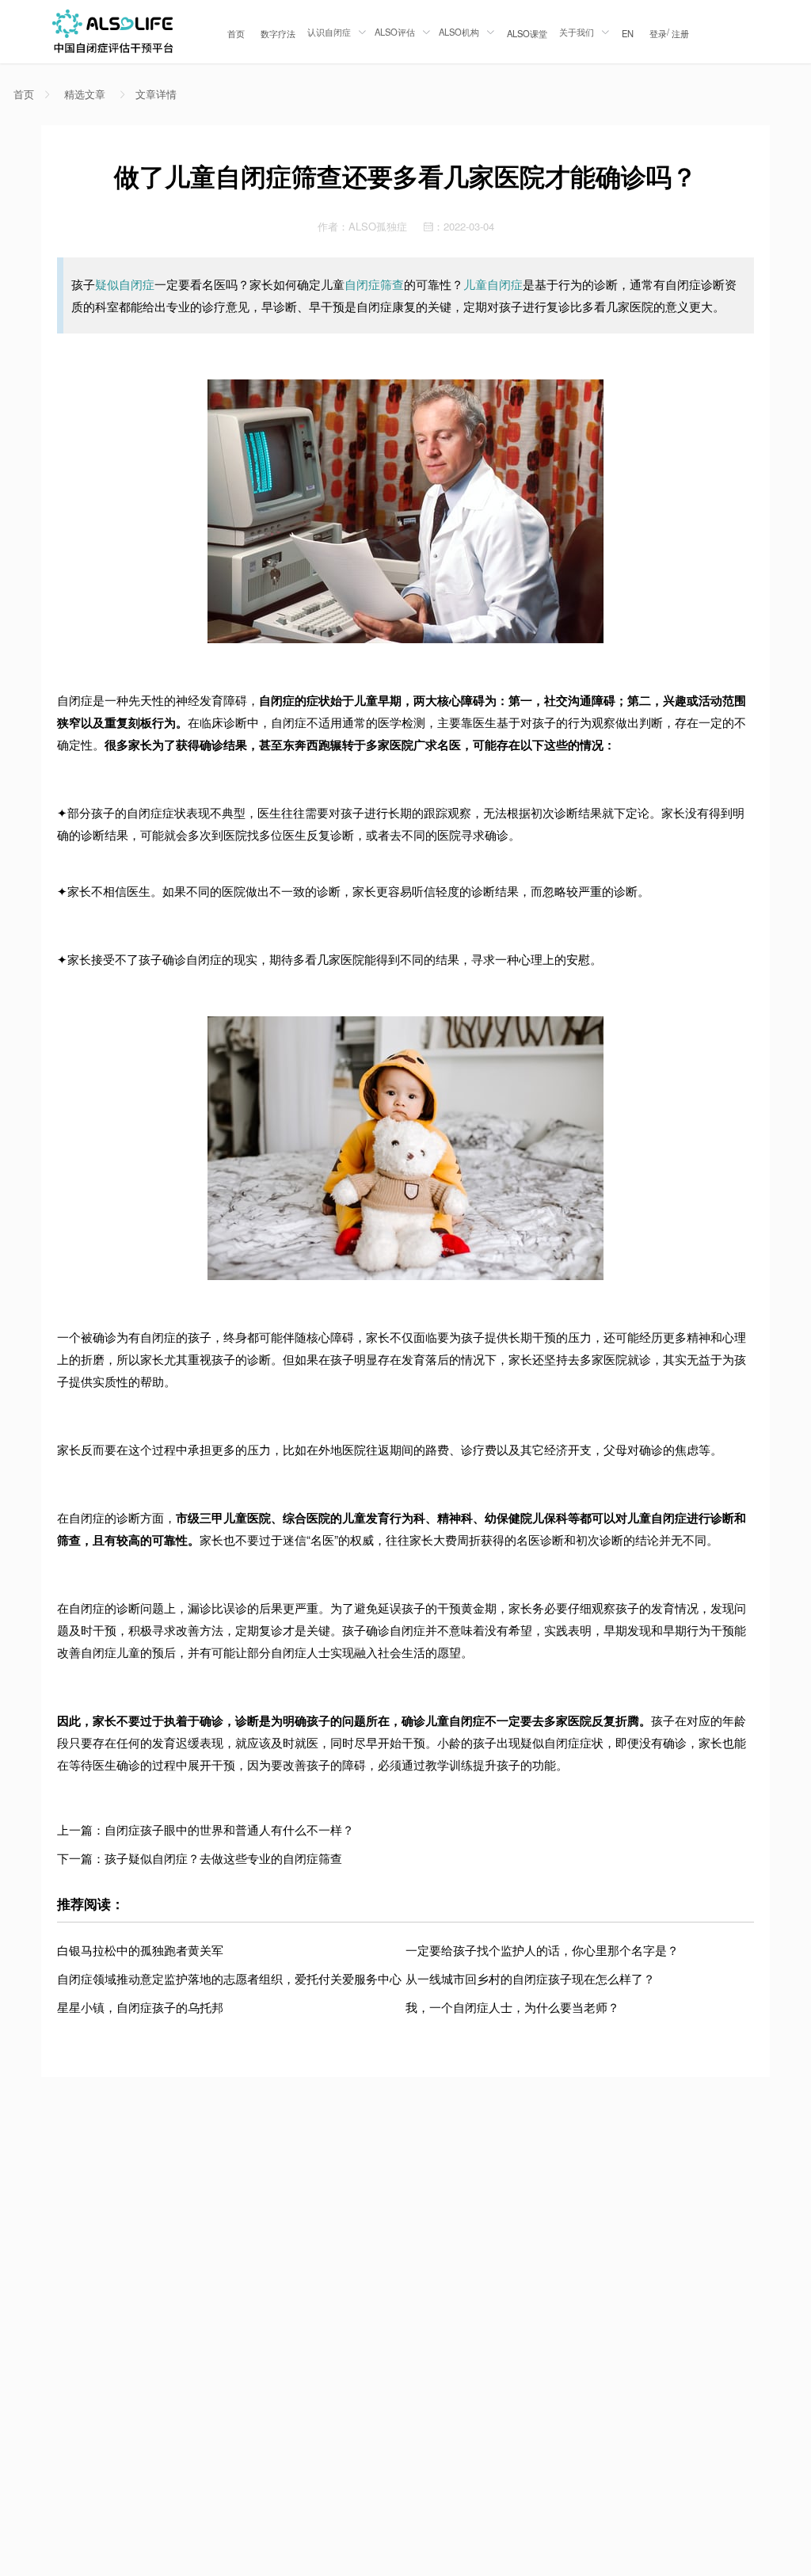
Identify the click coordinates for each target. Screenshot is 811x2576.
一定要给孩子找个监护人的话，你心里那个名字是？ (542, 1950)
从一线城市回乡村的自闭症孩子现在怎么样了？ (530, 1978)
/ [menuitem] (669, 32)
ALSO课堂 (527, 33)
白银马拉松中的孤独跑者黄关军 (140, 1950)
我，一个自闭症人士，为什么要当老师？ (512, 2007)
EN (628, 33)
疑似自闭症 (125, 284)
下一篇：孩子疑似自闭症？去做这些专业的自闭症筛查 (200, 1858)
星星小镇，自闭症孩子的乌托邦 (140, 2007)
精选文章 (85, 94)
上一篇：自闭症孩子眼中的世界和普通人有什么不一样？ (206, 1829)
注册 (680, 33)
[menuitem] (236, 32)
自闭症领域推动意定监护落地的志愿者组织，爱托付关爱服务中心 (229, 1978)
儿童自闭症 (493, 284)
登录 (658, 33)
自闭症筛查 (374, 284)
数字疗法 (278, 33)
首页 (236, 33)
